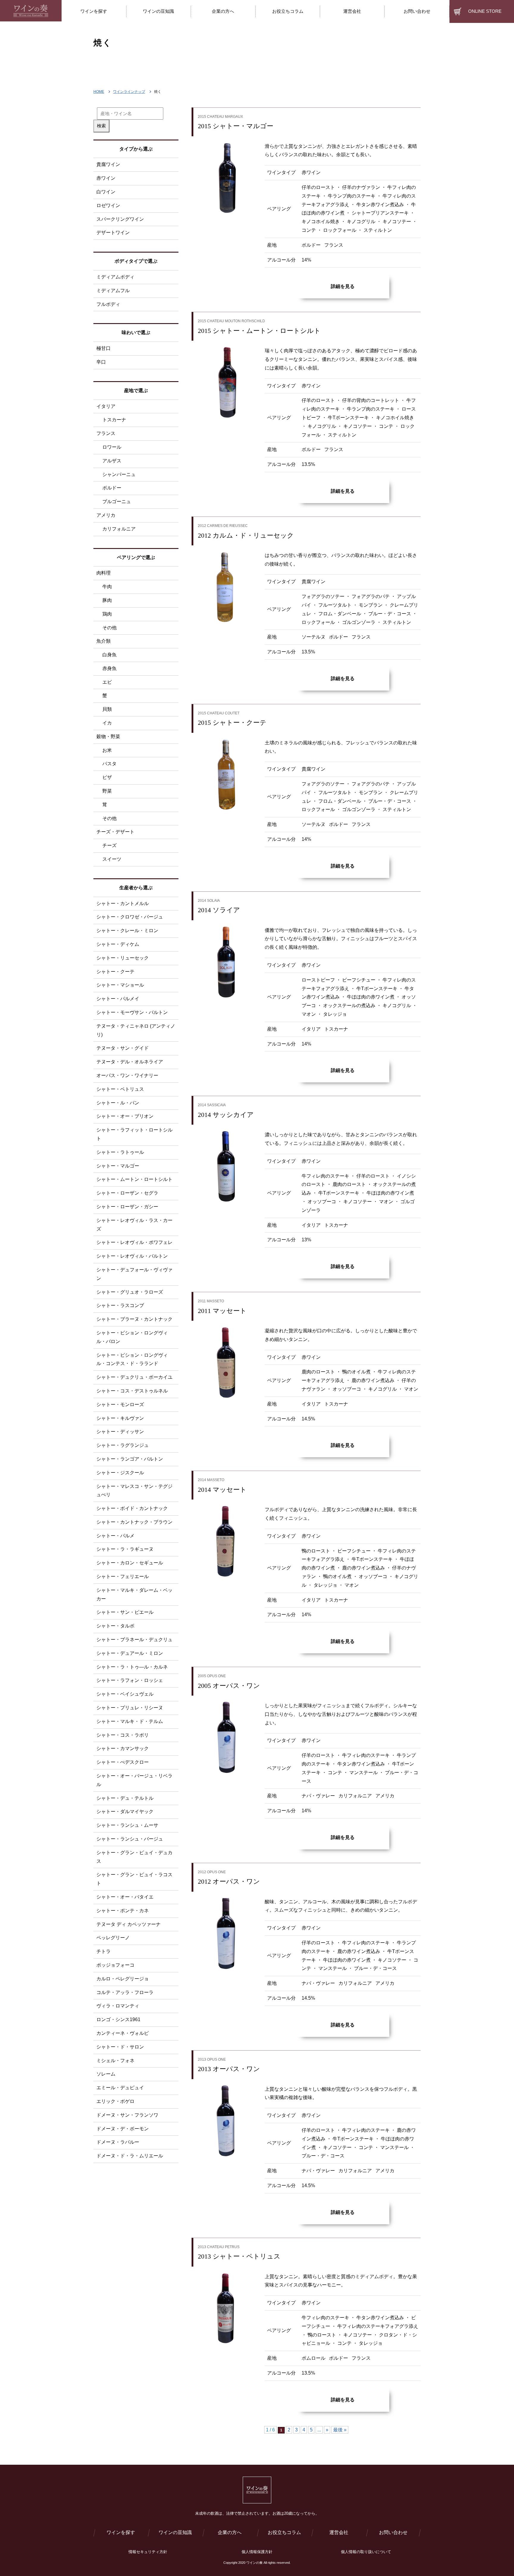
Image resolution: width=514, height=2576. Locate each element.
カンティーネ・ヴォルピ (123, 2033)
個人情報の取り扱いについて (366, 2552)
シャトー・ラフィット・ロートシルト (134, 1134)
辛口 (101, 362)
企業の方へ (230, 2532)
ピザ (107, 777)
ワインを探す (121, 2532)
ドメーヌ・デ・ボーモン (123, 2129)
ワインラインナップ (129, 92)
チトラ (104, 1951)
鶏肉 (107, 614)
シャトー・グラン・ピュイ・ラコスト (134, 1879)
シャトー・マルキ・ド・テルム (130, 1721)
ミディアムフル (113, 291)
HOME (99, 92)
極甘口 (104, 348)
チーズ (109, 845)
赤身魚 (109, 668)
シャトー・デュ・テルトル (125, 1798)
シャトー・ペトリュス (120, 1089)
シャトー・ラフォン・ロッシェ (130, 1680)
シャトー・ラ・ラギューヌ (125, 1549)
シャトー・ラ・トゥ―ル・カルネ (132, 1667)
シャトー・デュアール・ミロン (130, 1653)
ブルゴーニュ (117, 501)
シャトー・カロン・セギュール (130, 1563)
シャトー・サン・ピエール (125, 1612)
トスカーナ (114, 420)
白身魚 (109, 655)
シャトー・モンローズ (120, 1404)
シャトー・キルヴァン (120, 1418)
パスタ (109, 764)
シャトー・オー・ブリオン (125, 1116)
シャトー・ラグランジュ (123, 1445)
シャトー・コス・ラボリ (123, 1735)
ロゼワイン (108, 205)
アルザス (112, 461)
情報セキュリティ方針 (148, 2552)
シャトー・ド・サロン (120, 2047)
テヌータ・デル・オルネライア (130, 1062)
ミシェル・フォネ (115, 2061)
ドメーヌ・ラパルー (118, 2142)
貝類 (107, 709)
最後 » (340, 2430)
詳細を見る (343, 286)
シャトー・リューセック (123, 958)
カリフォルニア (119, 529)
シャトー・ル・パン (118, 1103)
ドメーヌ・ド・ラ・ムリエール (130, 2156)
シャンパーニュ (119, 474)
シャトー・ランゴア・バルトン (130, 1459)
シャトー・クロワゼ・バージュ (130, 917)
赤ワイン (106, 178)
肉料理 (104, 573)
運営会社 (339, 2532)
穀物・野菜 (108, 737)
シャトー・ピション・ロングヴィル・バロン (132, 1337)
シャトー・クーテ (115, 972)
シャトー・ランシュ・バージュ (130, 1839)
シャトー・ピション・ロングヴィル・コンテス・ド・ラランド (132, 1359)
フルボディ (108, 304)
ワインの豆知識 (175, 2532)
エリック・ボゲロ (115, 2101)
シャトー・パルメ (115, 1536)
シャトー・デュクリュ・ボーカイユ (134, 1377)
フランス (106, 433)
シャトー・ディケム (118, 944)
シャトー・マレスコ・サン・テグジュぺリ (134, 1491)
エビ (107, 682)
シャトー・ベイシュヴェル (125, 1694)
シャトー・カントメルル (123, 903)
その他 (109, 628)
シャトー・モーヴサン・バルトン (132, 1012)
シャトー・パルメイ (118, 999)
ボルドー (112, 488)
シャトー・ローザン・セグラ (127, 1193)
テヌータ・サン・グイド (123, 1048)
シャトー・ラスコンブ (120, 1305)
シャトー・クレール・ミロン (127, 931)
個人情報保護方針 (257, 2552)
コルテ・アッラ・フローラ (125, 1992)
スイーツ (112, 859)
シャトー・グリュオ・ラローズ (130, 1292)
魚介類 (104, 641)
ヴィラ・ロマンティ (118, 2006)
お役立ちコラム (284, 2532)
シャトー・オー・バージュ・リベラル (134, 1780)
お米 (107, 750)
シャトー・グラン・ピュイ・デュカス (134, 1857)
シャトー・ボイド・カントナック (132, 1508)
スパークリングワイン (120, 219)
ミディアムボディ (115, 277)
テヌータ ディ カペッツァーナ (128, 1924)
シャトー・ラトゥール (120, 1152)
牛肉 (107, 587)
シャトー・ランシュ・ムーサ (127, 1825)
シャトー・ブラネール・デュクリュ (134, 1640)
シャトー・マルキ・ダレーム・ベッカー (134, 1594)
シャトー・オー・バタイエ (125, 1897)
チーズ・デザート (115, 832)
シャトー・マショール (120, 985)
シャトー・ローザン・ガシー (127, 1207)
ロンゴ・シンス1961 (118, 2019)
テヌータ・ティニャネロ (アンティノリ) (136, 1030)
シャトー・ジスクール (120, 1473)
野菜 (107, 791)
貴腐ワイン (108, 164)
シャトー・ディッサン (120, 1432)
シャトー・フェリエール (123, 1576)
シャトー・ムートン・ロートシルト (134, 1179)
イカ (107, 723)
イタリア (106, 406)
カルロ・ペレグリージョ (123, 1979)
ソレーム (106, 2074)
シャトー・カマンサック (123, 1748)
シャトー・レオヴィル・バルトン (132, 1256)
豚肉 (107, 600)
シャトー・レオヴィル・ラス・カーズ (134, 1225)
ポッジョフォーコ (115, 1965)
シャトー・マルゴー (118, 1166)
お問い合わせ (393, 2532)
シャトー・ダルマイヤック (125, 1812)
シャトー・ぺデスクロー (123, 1762)
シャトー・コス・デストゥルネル (132, 1391)
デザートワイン (113, 233)
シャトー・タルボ (115, 1626)
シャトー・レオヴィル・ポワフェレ (134, 1242)
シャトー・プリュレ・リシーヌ (130, 1708)
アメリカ (106, 515)
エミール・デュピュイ (120, 2088)
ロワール (112, 447)
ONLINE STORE (485, 11)
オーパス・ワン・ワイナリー (127, 1075)
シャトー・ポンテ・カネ (123, 1911)
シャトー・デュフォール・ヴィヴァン (134, 1274)
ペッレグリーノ (113, 1938)
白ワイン (106, 192)
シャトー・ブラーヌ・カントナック (134, 1319)
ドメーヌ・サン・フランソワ (127, 2115)
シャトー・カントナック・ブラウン (134, 1522)
